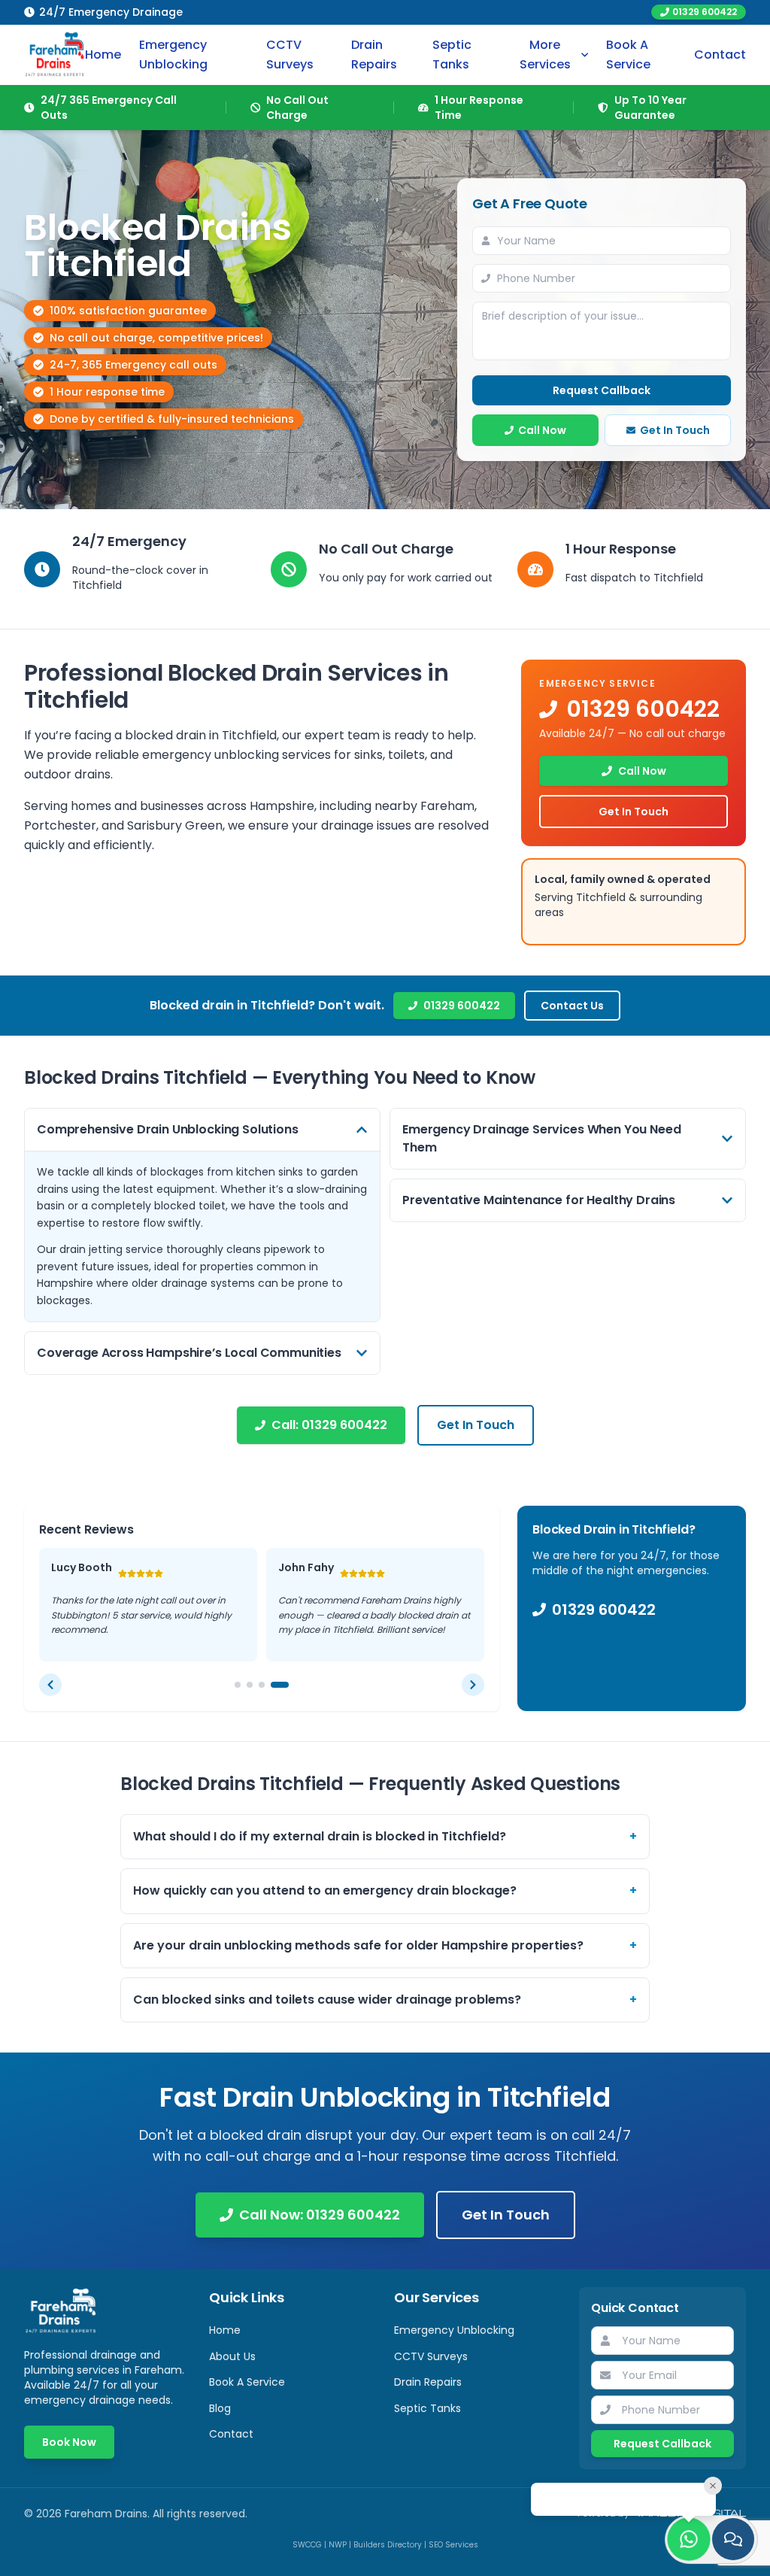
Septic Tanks (452, 55)
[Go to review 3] (274, 1699)
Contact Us (572, 1006)
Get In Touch (675, 430)
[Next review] (473, 1699)
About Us (232, 2371)
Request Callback (602, 390)
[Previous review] (50, 1699)
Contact (720, 55)
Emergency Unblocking (173, 55)
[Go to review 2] (262, 1699)
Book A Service (628, 55)
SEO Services (453, 2560)
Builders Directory (388, 2560)
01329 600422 (705, 12)
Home (103, 55)
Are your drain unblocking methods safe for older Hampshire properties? (385, 1960)
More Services (545, 55)
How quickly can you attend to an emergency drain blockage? (385, 1905)
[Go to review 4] (286, 1699)
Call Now (542, 430)
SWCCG (307, 2560)
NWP (338, 2560)
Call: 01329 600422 (329, 1425)
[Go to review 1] (244, 1699)
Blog (220, 2423)
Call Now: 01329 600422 (320, 2230)
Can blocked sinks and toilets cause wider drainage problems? (385, 2014)
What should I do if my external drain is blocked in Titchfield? (385, 1851)
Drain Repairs (374, 55)
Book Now (69, 2457)
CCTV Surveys (290, 55)
